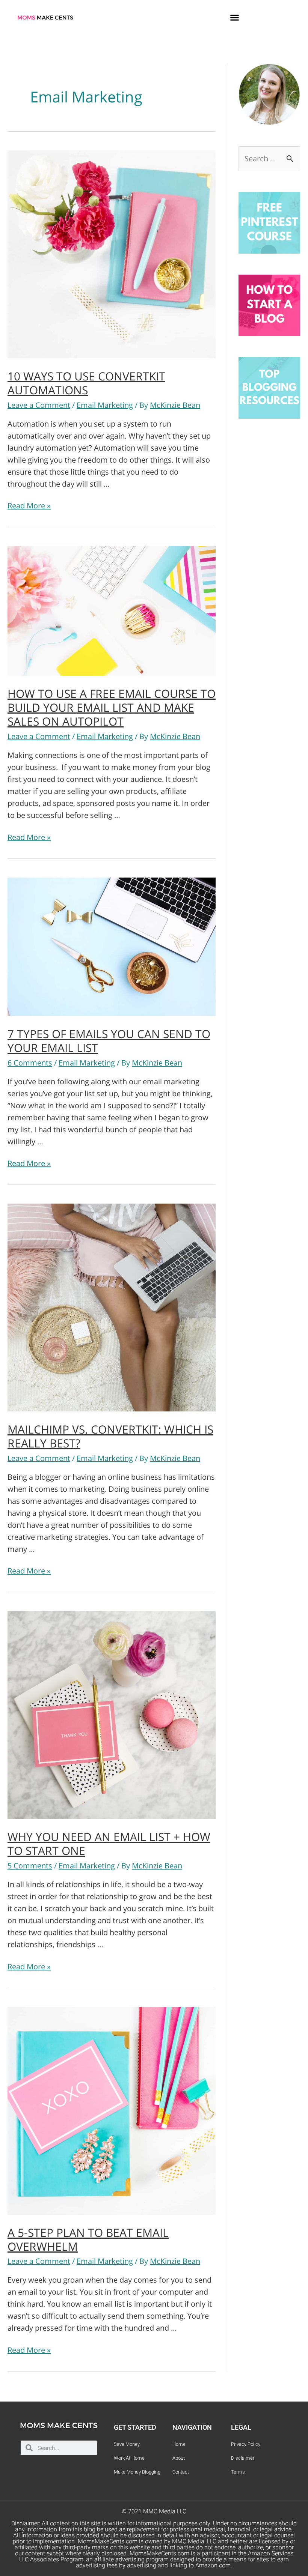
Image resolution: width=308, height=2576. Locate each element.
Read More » (29, 506)
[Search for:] (269, 159)
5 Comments (30, 1866)
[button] (235, 17)
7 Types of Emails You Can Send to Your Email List (109, 1041)
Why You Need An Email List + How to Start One (109, 1844)
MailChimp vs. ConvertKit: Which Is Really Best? (110, 1436)
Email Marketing (105, 405)
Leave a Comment (39, 405)
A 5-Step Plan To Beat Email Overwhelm (88, 2239)
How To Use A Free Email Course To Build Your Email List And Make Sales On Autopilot (112, 707)
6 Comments (30, 1063)
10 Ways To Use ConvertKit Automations (86, 383)
